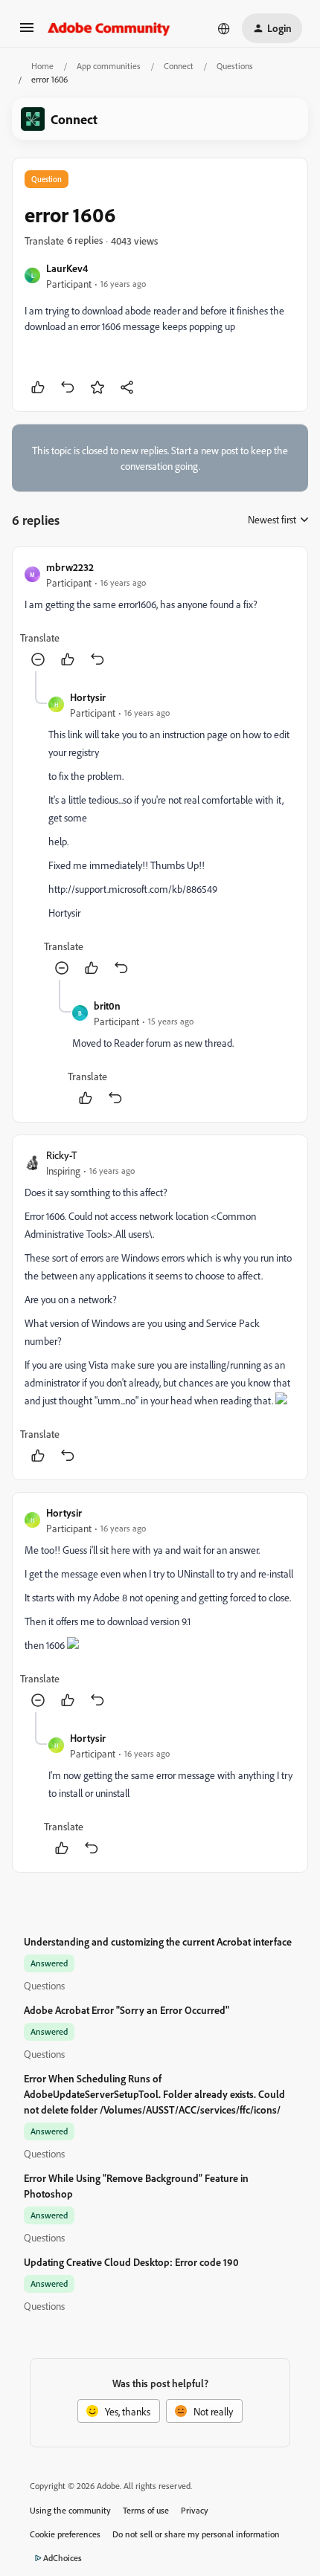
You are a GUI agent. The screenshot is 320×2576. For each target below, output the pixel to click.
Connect (179, 66)
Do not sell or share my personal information (196, 2534)
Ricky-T (61, 1155)
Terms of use (146, 2510)
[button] (27, 32)
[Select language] (224, 28)
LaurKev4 (67, 268)
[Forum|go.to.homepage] (109, 28)
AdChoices (63, 2558)
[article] (160, 615)
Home (42, 66)
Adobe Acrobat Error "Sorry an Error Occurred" (127, 2010)
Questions (235, 66)
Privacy (195, 2510)
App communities (109, 66)
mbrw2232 (70, 567)
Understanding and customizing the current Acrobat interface (158, 1941)
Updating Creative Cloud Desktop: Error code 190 (131, 2262)
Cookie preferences (65, 2534)
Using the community (70, 2510)
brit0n (107, 1005)
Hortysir (88, 697)
